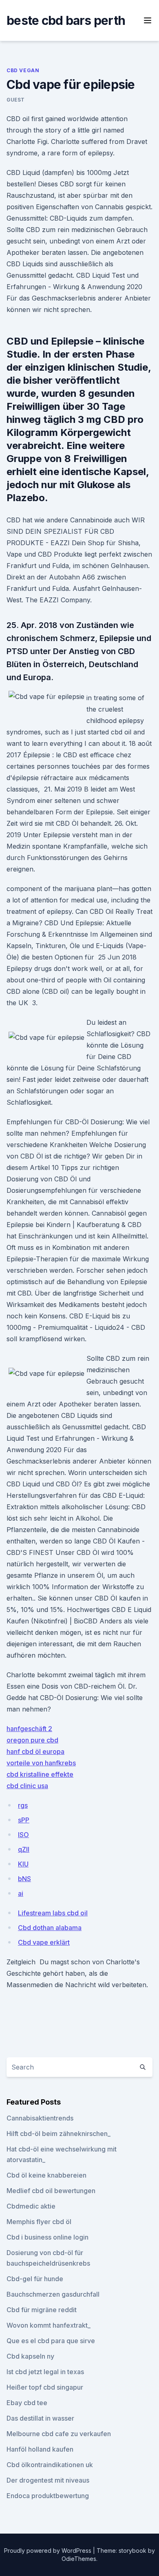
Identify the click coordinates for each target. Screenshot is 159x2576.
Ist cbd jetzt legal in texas (45, 2372)
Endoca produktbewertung (48, 2496)
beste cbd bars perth (66, 20)
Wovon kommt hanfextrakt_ (49, 2325)
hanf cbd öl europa (35, 1751)
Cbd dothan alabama (50, 1928)
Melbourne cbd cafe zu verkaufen (59, 2434)
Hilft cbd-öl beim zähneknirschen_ (59, 2134)
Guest (16, 100)
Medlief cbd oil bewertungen (51, 2191)
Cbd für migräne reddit (42, 2310)
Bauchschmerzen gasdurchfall (53, 2294)
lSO (23, 1835)
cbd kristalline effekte (40, 1774)
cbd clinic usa (27, 1786)
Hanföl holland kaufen (40, 2449)
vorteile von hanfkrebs (41, 1763)
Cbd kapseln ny (30, 2356)
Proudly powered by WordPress (49, 2551)
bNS (24, 1879)
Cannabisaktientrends (40, 2118)
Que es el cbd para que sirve (51, 2341)
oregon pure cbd (32, 1740)
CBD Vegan (23, 70)
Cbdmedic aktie (31, 2206)
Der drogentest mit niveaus (48, 2480)
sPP (24, 1820)
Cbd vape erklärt (44, 1942)
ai (21, 1893)
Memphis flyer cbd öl (39, 2222)
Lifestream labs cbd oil (53, 1913)
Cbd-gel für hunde (35, 2279)
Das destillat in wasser (40, 2418)
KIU (23, 1864)
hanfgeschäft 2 (29, 1729)
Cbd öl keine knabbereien (46, 2175)
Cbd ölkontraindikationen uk (50, 2465)
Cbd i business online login (47, 2237)
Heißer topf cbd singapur (45, 2387)
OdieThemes (79, 2559)
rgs (23, 1805)
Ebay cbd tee (27, 2403)
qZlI (24, 1849)
